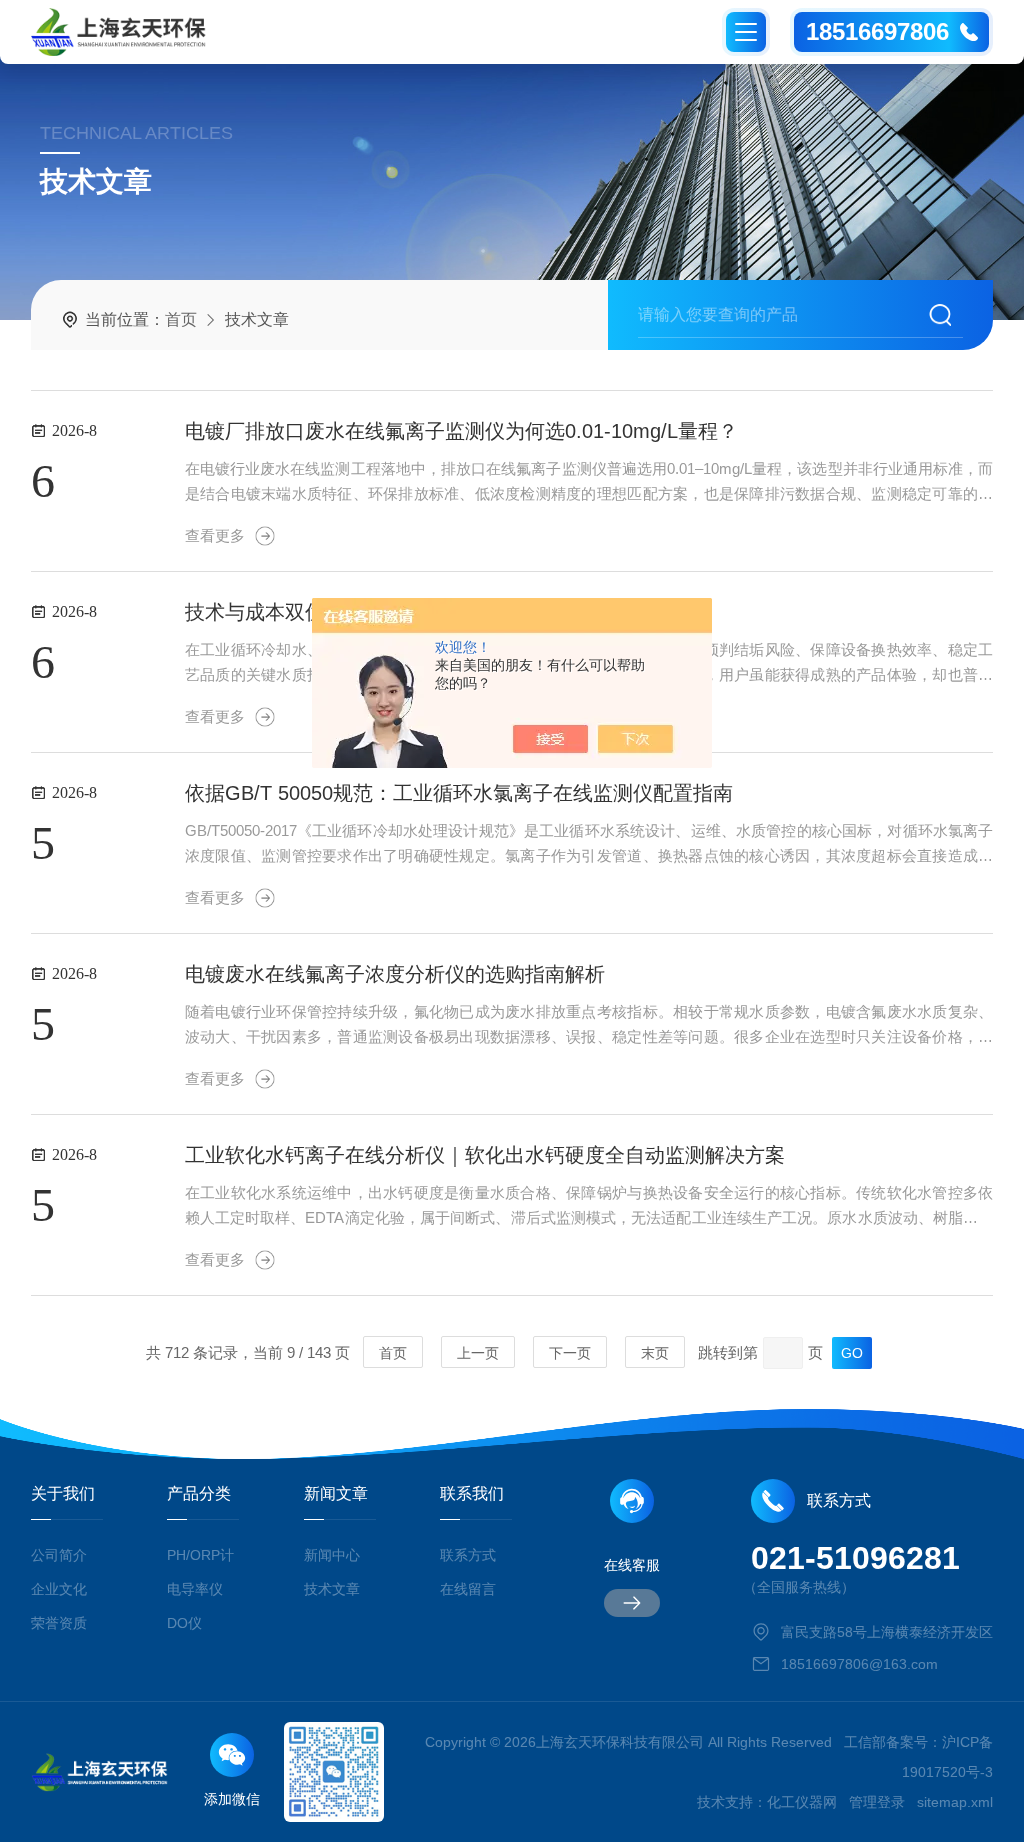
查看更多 (215, 535)
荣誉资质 (59, 1623)
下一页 (570, 1353)
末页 (655, 1353)
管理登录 (877, 1802)
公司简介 (59, 1555)
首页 (181, 319)
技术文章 (332, 1589)
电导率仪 (195, 1589)
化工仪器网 (802, 1802)
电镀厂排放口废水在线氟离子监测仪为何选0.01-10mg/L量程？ (461, 431)
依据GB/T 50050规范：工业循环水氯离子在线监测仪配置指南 (459, 793)
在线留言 (468, 1589)
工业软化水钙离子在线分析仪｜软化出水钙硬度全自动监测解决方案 (485, 1155)
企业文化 (59, 1589)
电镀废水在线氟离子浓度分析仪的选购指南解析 (395, 974)
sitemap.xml (955, 1802)
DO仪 (184, 1623)
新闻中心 (332, 1555)
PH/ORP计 (200, 1555)
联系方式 (468, 1555)
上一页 (478, 1353)
